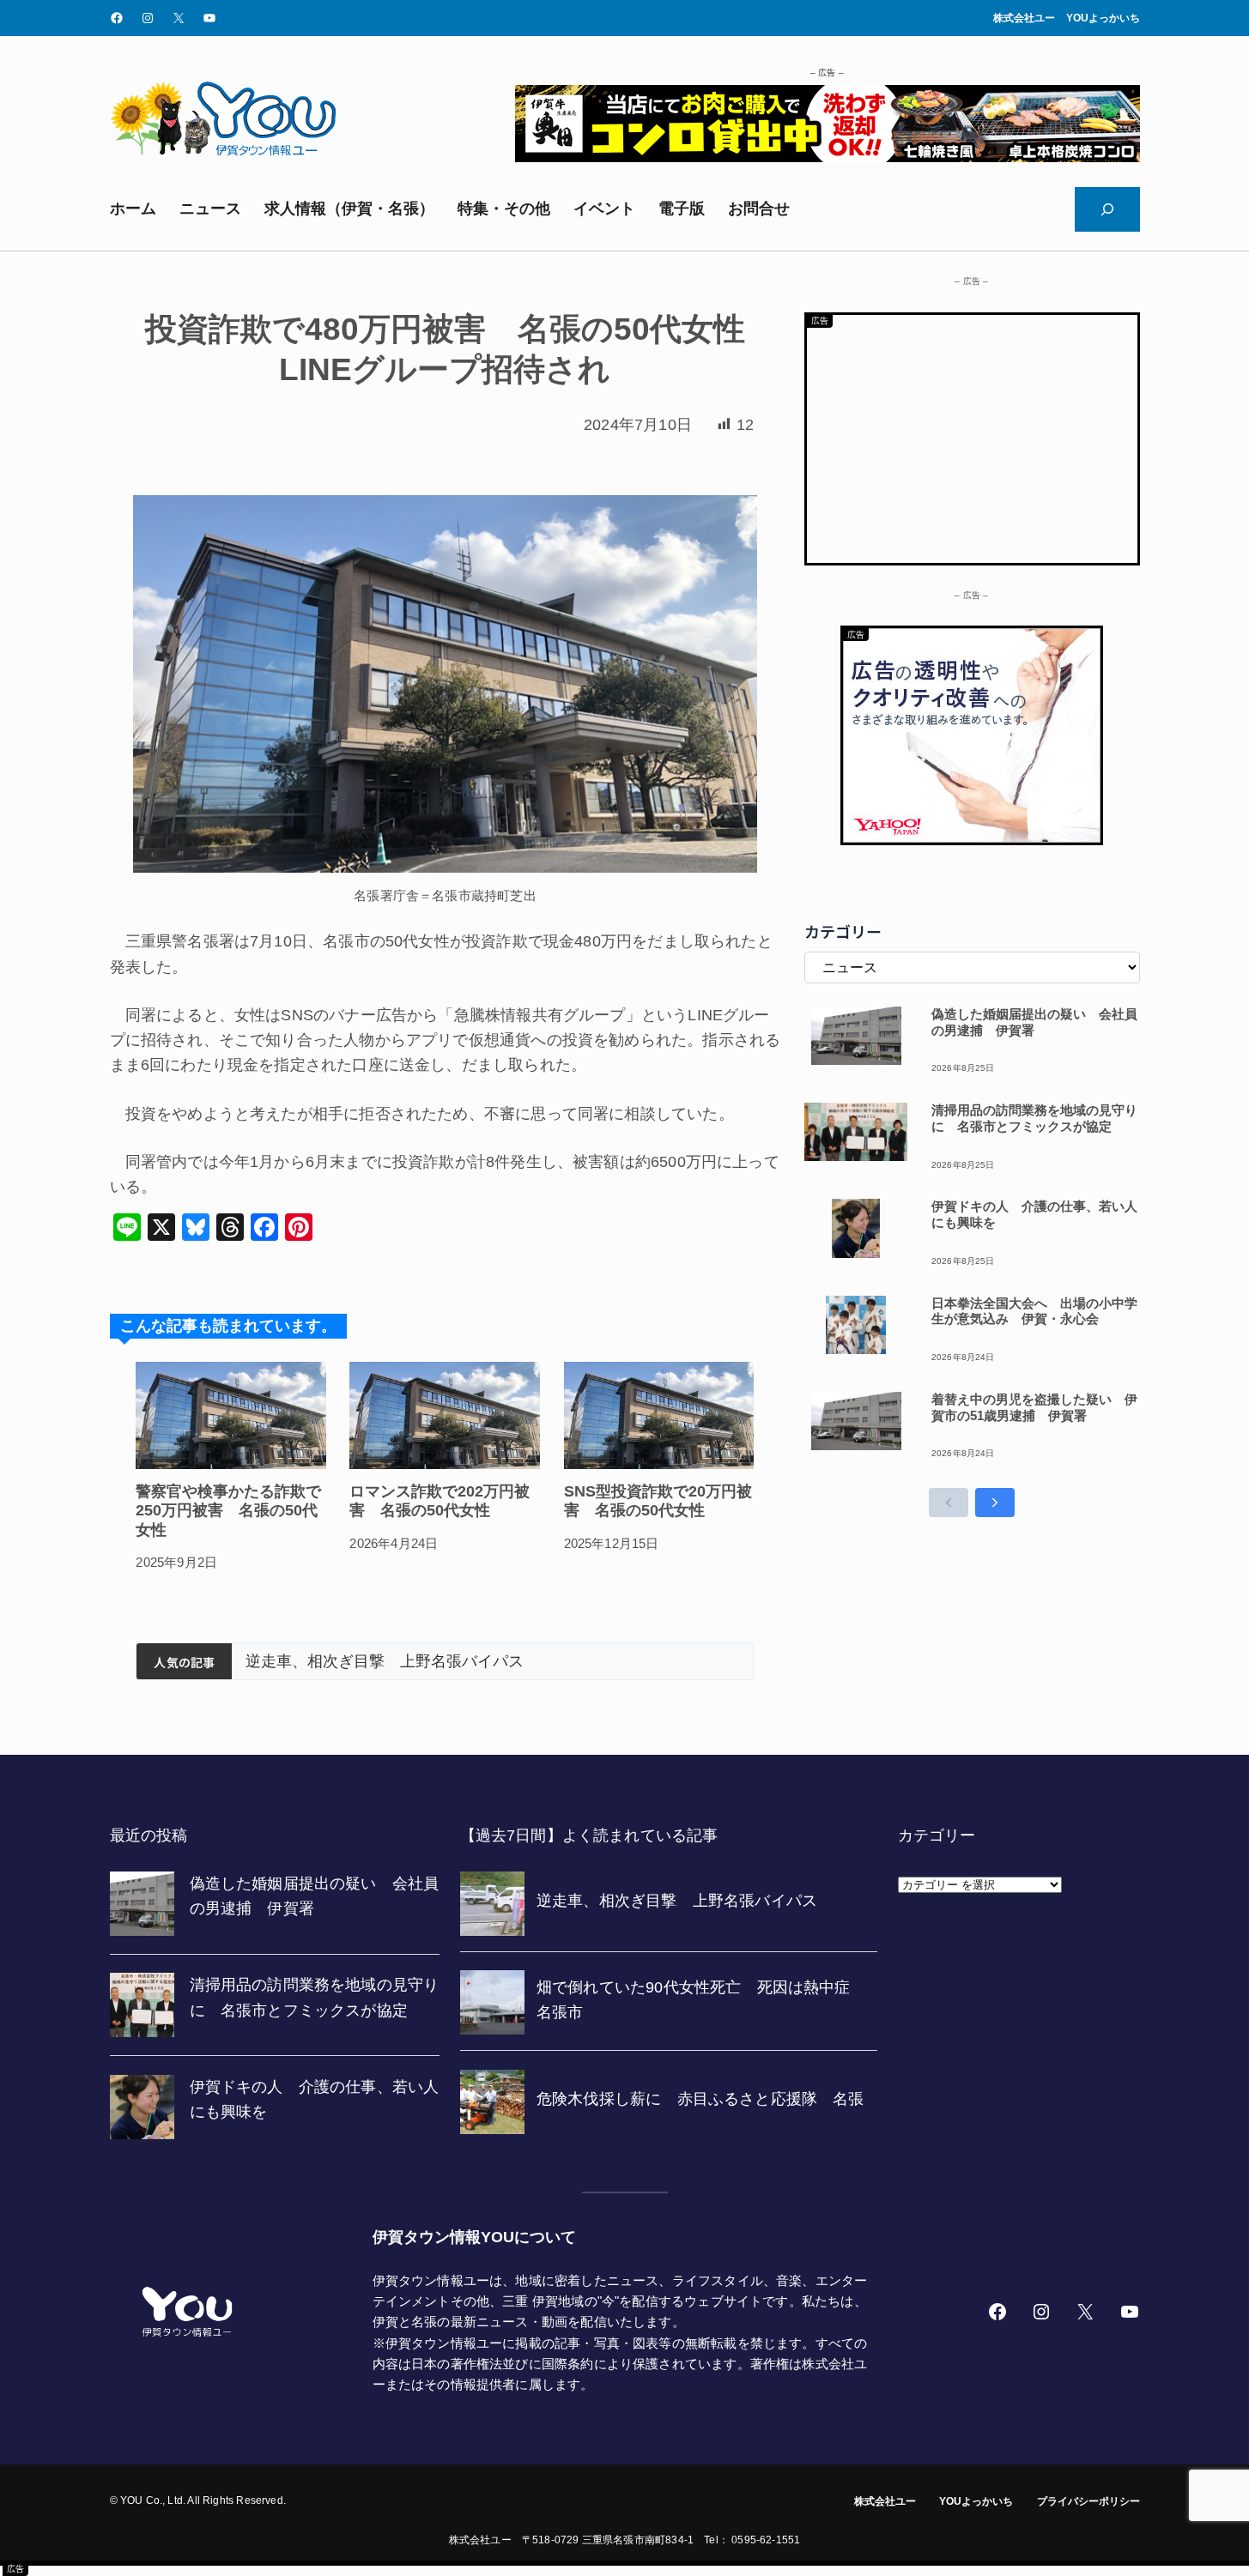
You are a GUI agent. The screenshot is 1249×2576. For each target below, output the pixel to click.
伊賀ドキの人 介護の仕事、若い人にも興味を (1034, 1214)
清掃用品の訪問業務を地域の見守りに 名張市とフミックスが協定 (1034, 1118)
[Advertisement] (972, 435)
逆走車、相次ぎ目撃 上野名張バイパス (385, 1661)
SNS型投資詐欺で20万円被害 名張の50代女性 (658, 1501)
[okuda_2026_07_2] (828, 157)
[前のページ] (949, 1503)
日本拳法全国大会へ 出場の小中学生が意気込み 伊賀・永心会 (1034, 1311)
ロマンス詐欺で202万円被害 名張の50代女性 (440, 1501)
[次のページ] (995, 1503)
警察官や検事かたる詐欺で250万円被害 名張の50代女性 (228, 1511)
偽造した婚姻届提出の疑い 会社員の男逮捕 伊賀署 (1034, 1022)
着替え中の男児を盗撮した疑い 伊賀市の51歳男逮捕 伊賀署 (1034, 1407)
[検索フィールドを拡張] (1107, 209)
